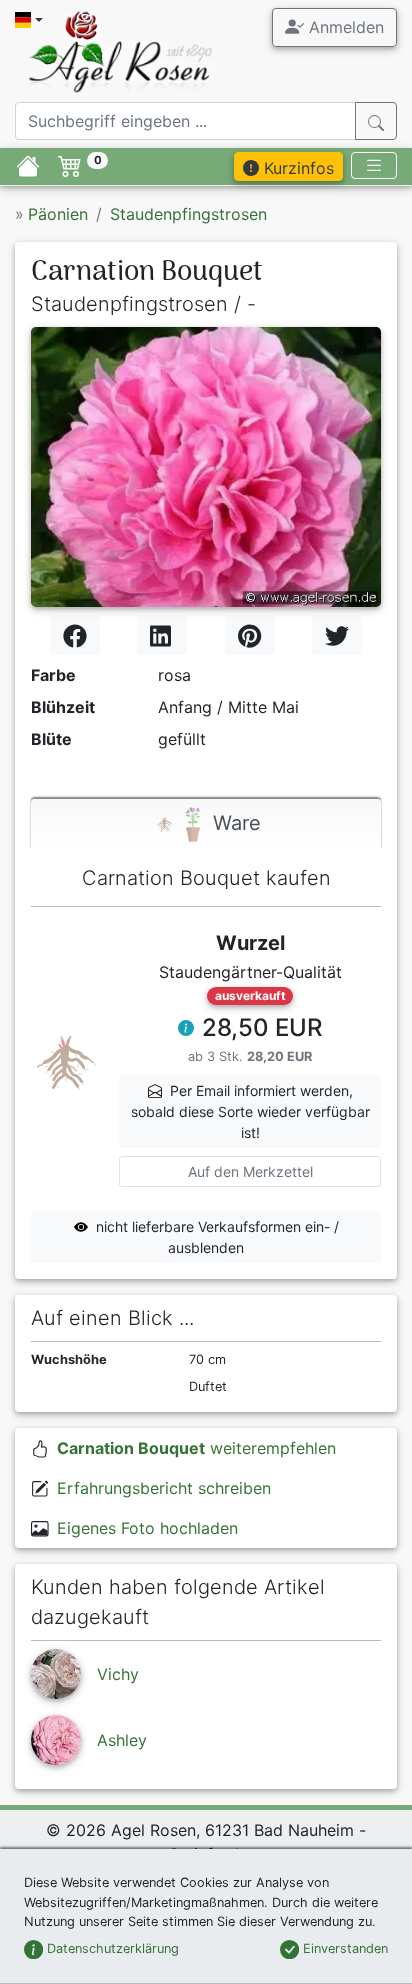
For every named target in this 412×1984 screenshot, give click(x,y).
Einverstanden (343, 1948)
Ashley (122, 1740)
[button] (186, 1030)
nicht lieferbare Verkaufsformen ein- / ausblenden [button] (217, 1237)
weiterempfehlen (196, 1448)
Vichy (118, 1674)
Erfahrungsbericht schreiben (164, 1488)
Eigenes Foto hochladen (147, 1528)
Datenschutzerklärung (111, 1948)
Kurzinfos (296, 168)
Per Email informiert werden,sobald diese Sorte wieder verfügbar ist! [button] (250, 1111)
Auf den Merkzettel (250, 1171)
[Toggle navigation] (374, 165)
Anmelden (344, 27)
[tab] (206, 824)
